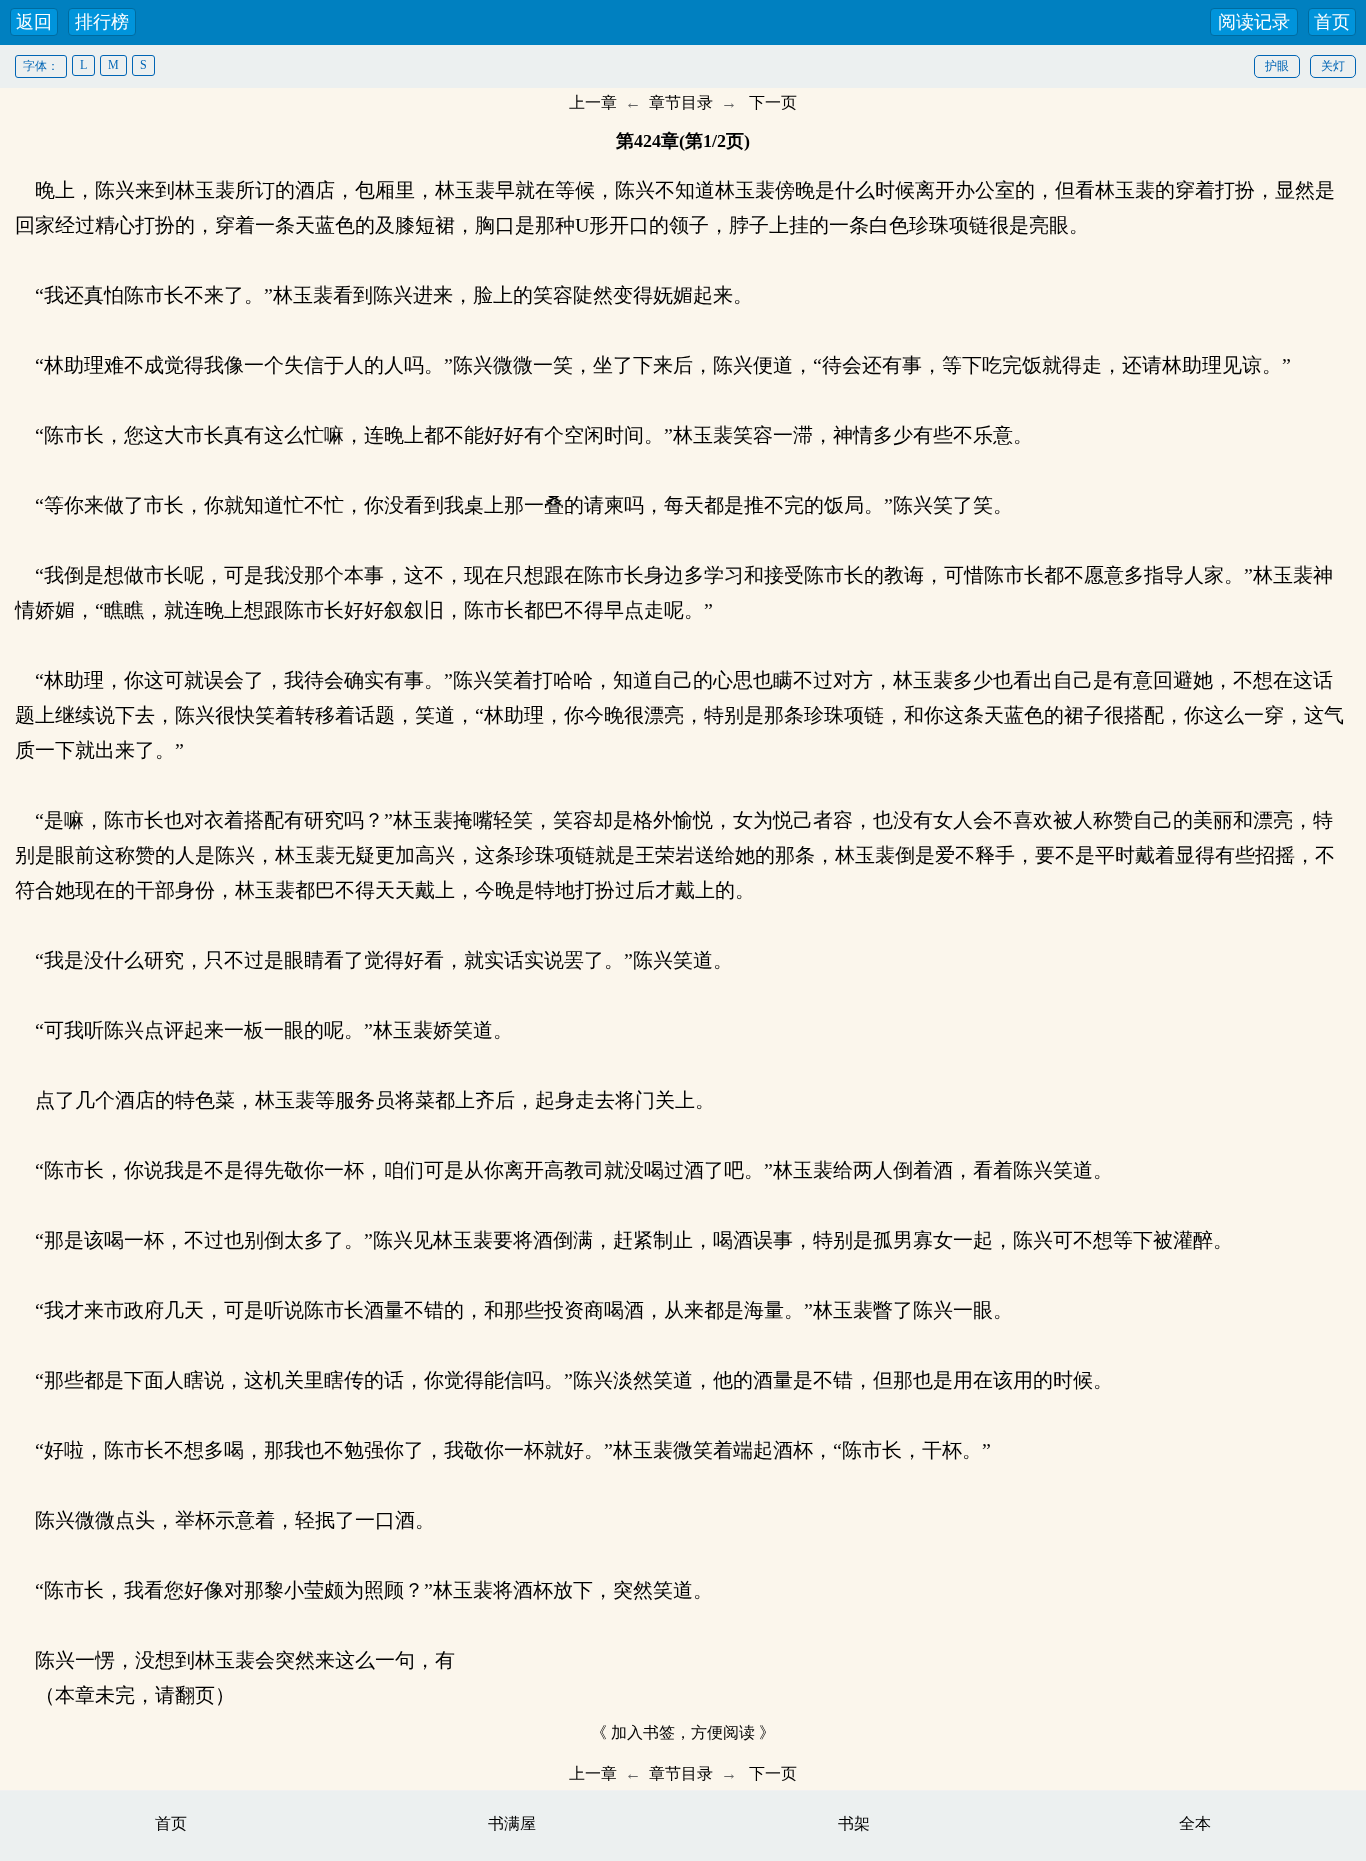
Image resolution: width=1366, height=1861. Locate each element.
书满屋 (512, 1823)
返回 (34, 22)
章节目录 (681, 102)
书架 (854, 1823)
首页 (1332, 22)
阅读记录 (1254, 22)
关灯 (1333, 66)
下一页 (773, 102)
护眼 (1277, 66)
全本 (1195, 1823)
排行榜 (102, 22)
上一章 (593, 102)
